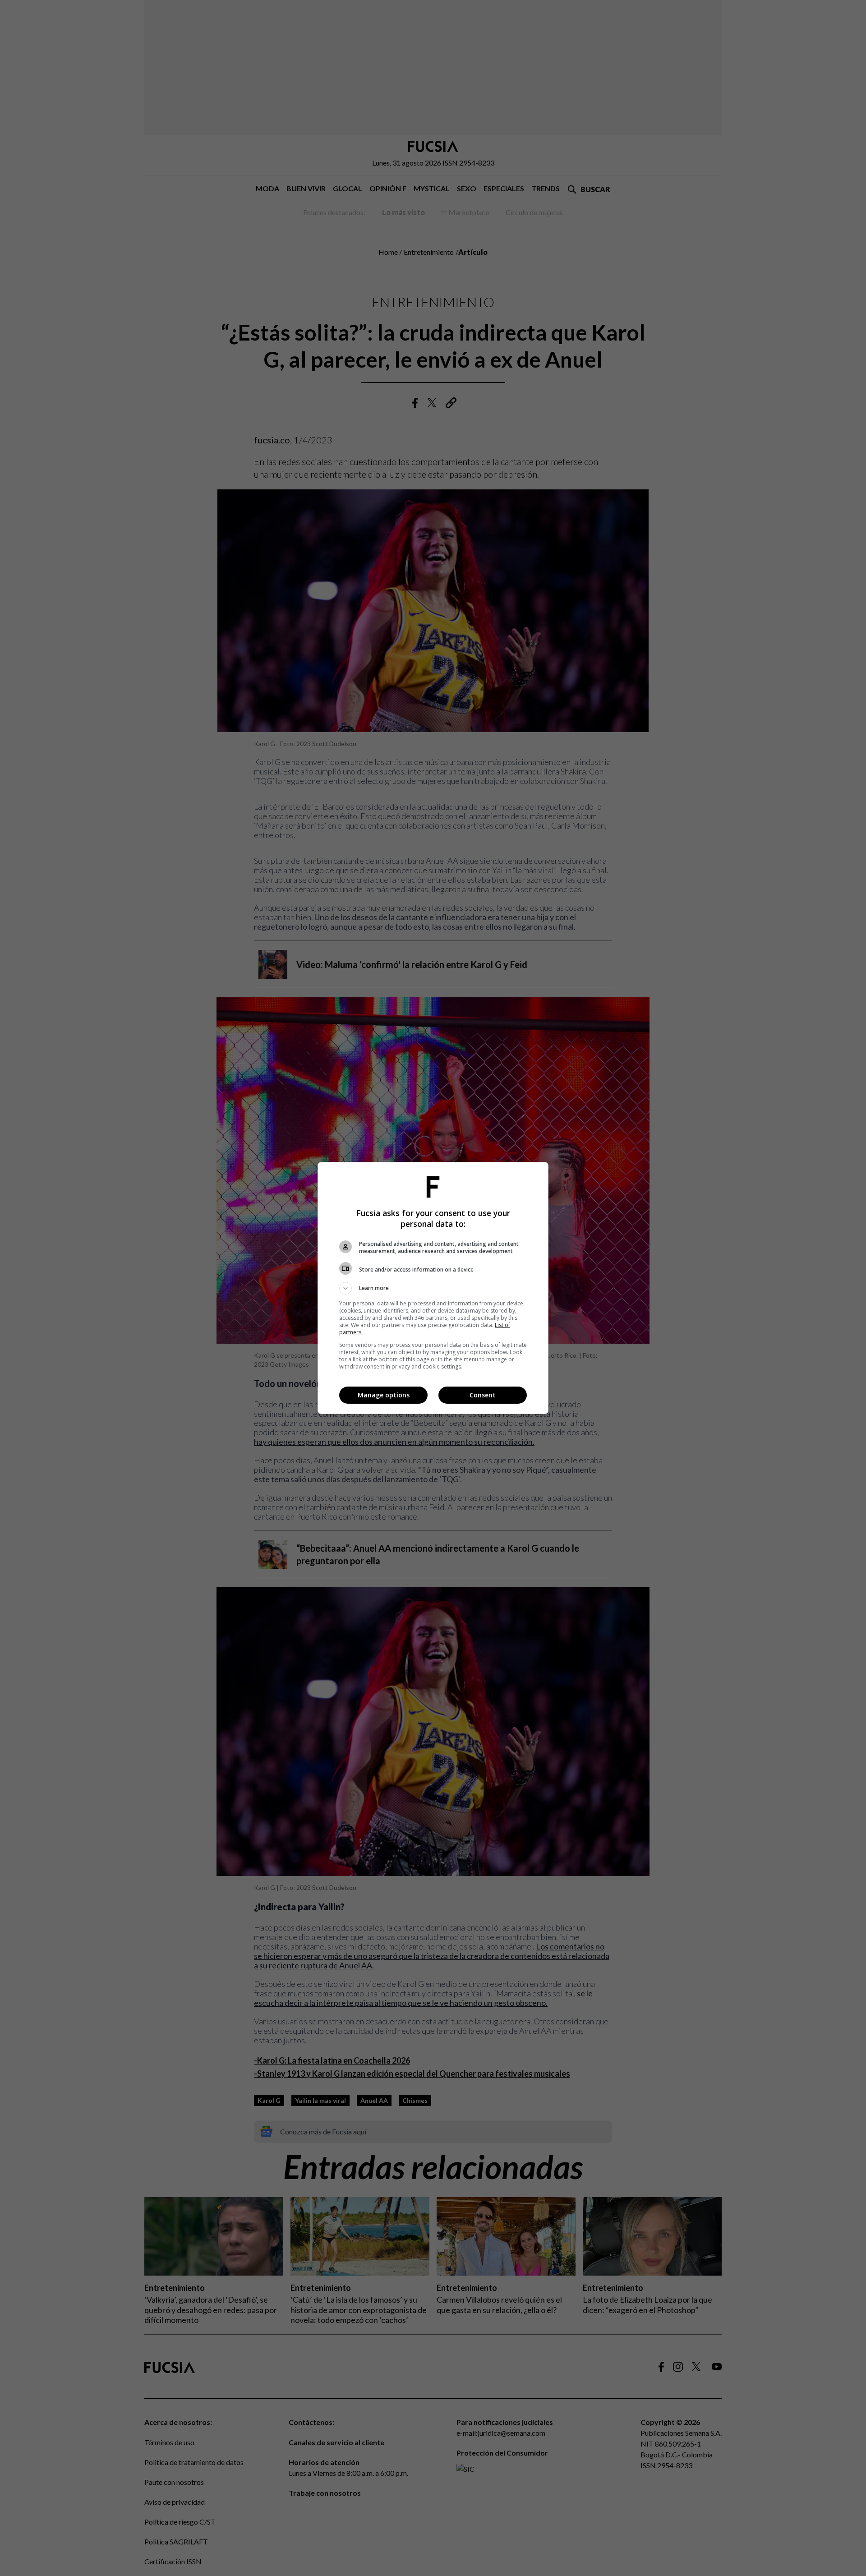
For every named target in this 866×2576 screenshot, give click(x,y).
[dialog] (433, 1288)
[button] (433, 1288)
